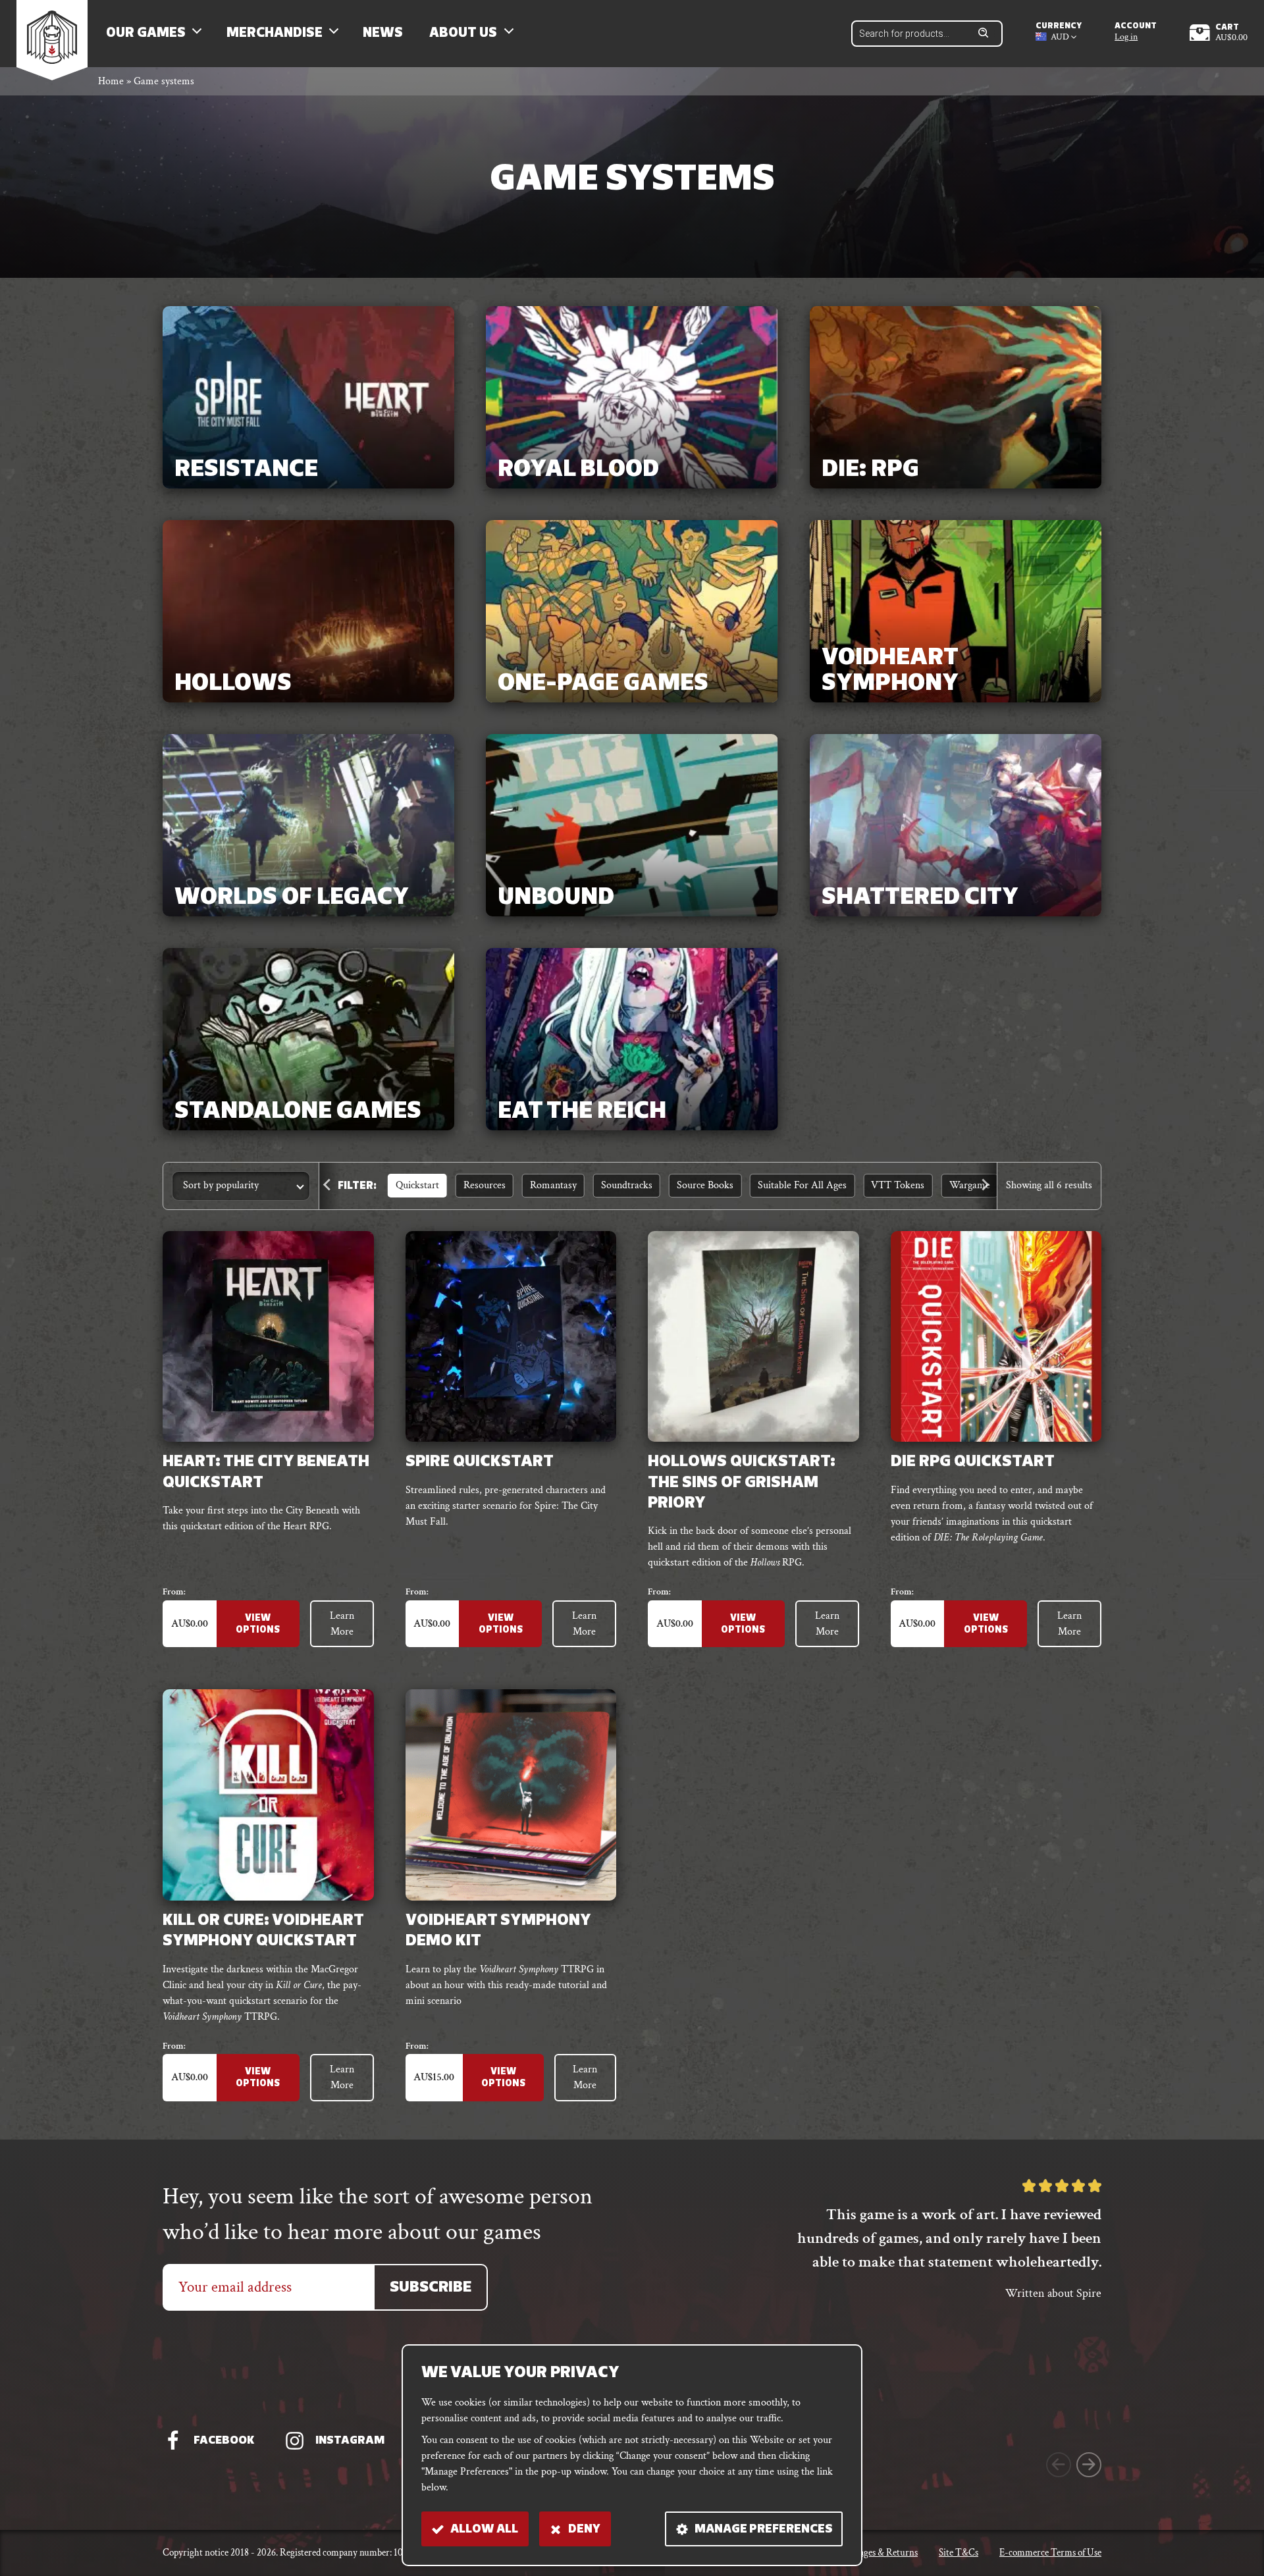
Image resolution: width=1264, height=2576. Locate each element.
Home (111, 81)
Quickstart (417, 1185)
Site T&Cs (959, 2553)
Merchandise (275, 34)
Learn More (342, 1624)
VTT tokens (898, 1185)
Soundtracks (627, 1185)
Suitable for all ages (802, 1185)
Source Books (705, 1185)
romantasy (553, 1185)
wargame (970, 1185)
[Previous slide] (330, 1186)
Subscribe (431, 2288)
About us (463, 34)
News (383, 34)
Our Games (146, 34)
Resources (485, 1185)
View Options (258, 1624)
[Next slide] (986, 1186)
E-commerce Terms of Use (1050, 2553)
